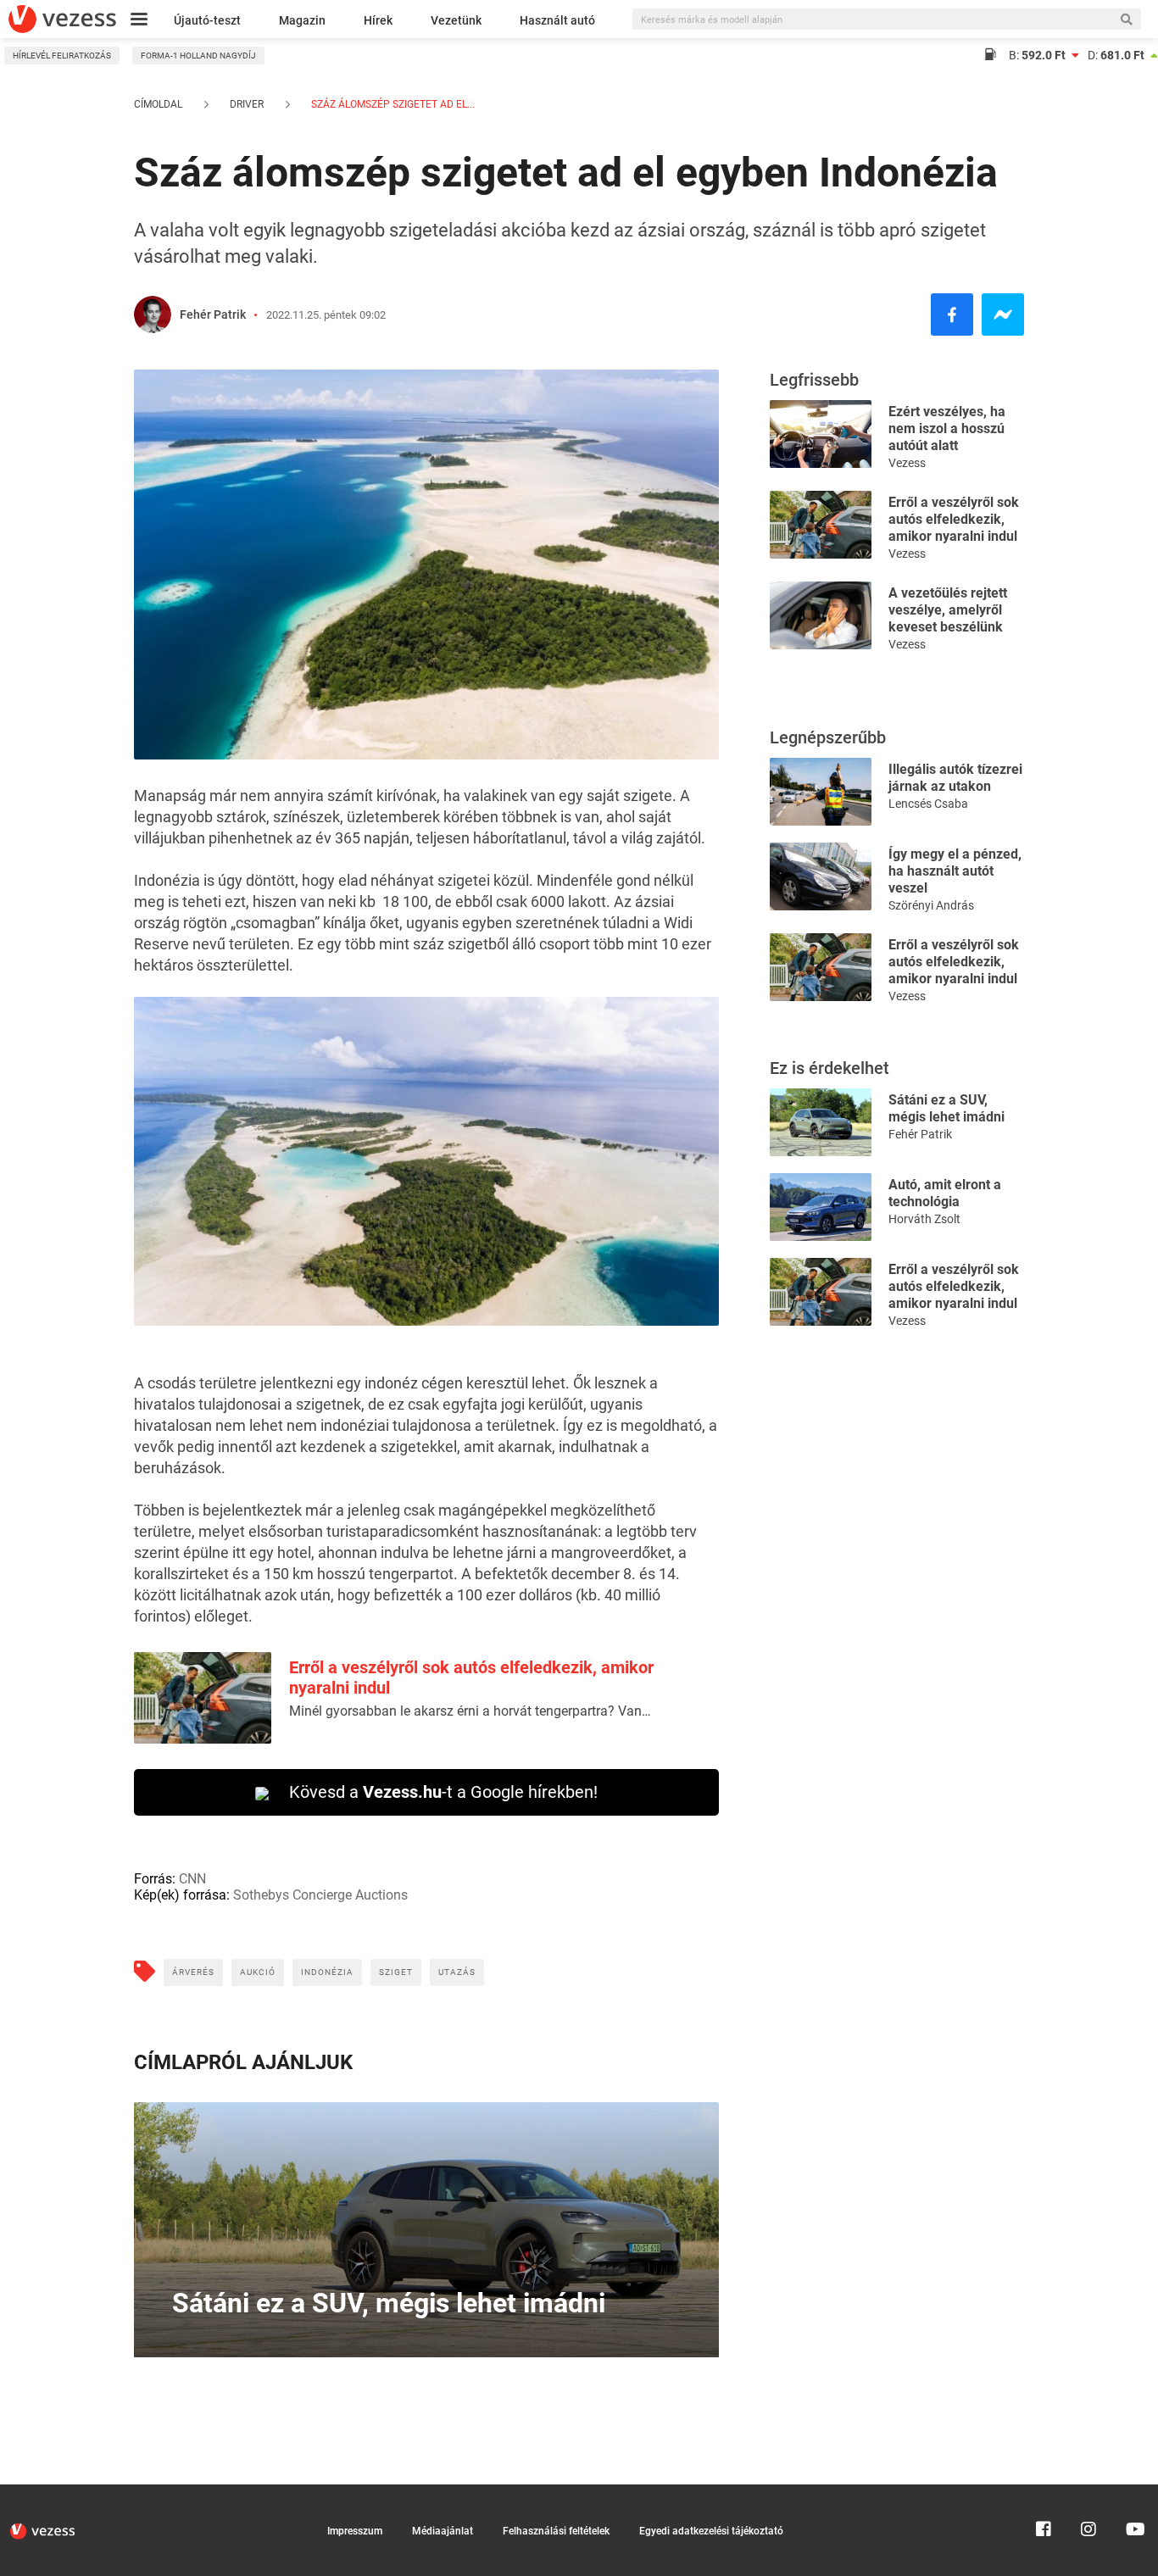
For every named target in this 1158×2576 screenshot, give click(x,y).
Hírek (378, 20)
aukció (258, 1972)
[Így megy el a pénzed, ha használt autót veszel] (821, 875)
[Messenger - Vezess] (1003, 314)
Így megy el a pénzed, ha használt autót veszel (955, 871)
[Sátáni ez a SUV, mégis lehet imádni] (821, 1121)
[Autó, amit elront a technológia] (821, 1206)
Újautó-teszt (207, 20)
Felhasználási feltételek (556, 2531)
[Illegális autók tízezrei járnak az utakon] (821, 790)
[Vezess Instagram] (1088, 2492)
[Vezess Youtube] (1133, 2492)
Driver (247, 104)
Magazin (302, 20)
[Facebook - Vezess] (952, 314)
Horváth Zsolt (924, 1219)
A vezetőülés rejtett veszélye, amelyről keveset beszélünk (948, 610)
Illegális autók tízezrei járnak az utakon (955, 778)
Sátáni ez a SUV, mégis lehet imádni (946, 1108)
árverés (193, 1972)
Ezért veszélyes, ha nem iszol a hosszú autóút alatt (947, 428)
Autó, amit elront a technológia (945, 1193)
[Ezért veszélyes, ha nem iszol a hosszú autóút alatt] (821, 433)
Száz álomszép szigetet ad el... (392, 104)
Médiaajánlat (443, 2531)
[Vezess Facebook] (1044, 2492)
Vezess (907, 463)
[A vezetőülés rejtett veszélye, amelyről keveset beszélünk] (821, 614)
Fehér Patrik (213, 314)
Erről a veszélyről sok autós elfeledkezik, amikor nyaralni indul (954, 519)
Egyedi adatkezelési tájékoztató (711, 2531)
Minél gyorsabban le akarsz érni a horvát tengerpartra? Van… (470, 1711)
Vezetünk (456, 20)
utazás (457, 1972)
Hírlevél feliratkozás (62, 56)
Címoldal (158, 104)
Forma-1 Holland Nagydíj (198, 56)
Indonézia (327, 1972)
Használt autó (557, 20)
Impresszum (355, 2531)
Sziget (396, 1972)
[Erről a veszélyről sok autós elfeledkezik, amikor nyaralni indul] (821, 523)
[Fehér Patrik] (153, 314)
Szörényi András (931, 905)
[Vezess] (62, 19)
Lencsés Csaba (928, 804)
